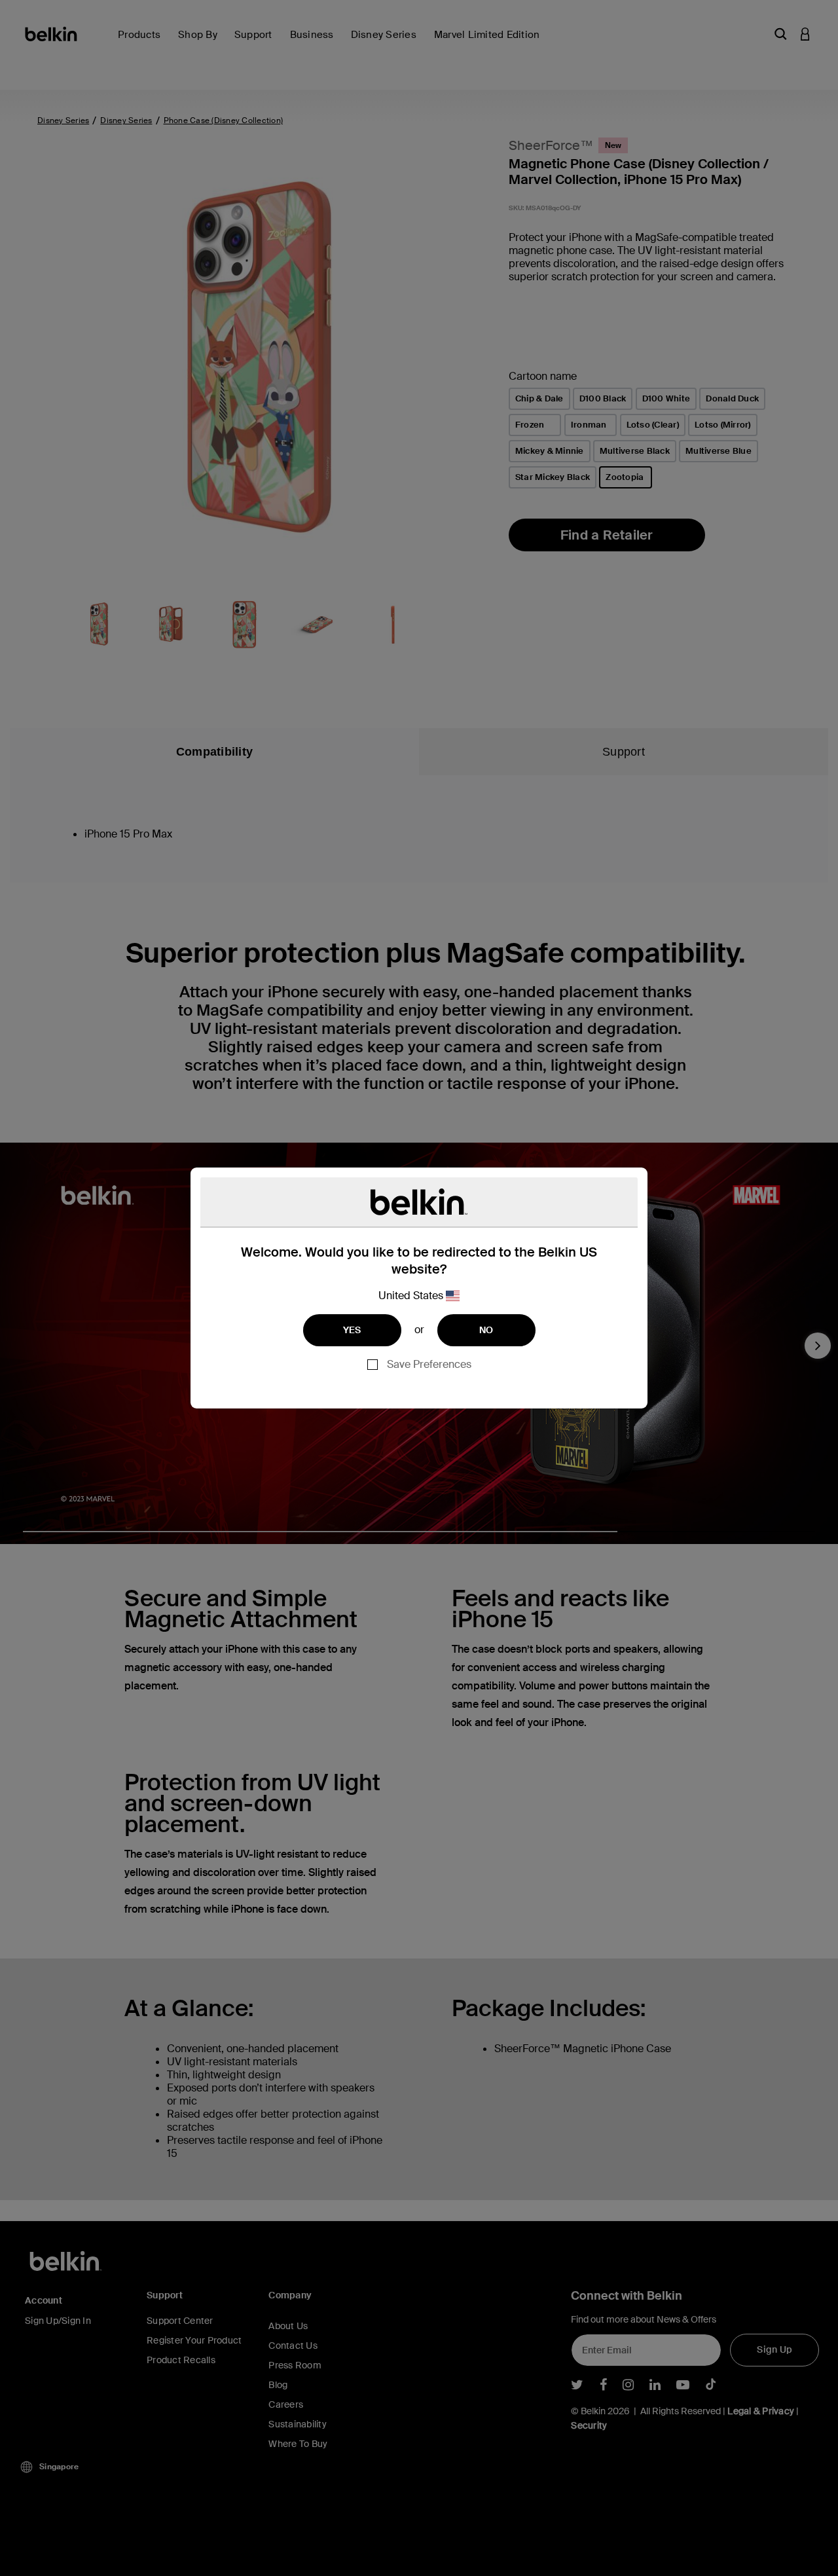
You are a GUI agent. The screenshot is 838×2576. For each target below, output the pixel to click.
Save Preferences (429, 1364)
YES (352, 1330)
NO (486, 1330)
